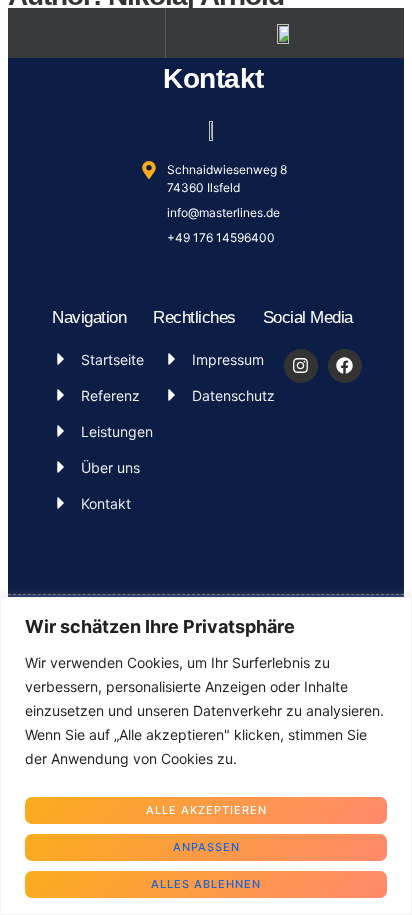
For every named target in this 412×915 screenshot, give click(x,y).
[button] (87, 33)
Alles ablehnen (206, 884)
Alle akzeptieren (206, 810)
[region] (206, 756)
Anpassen (206, 847)
